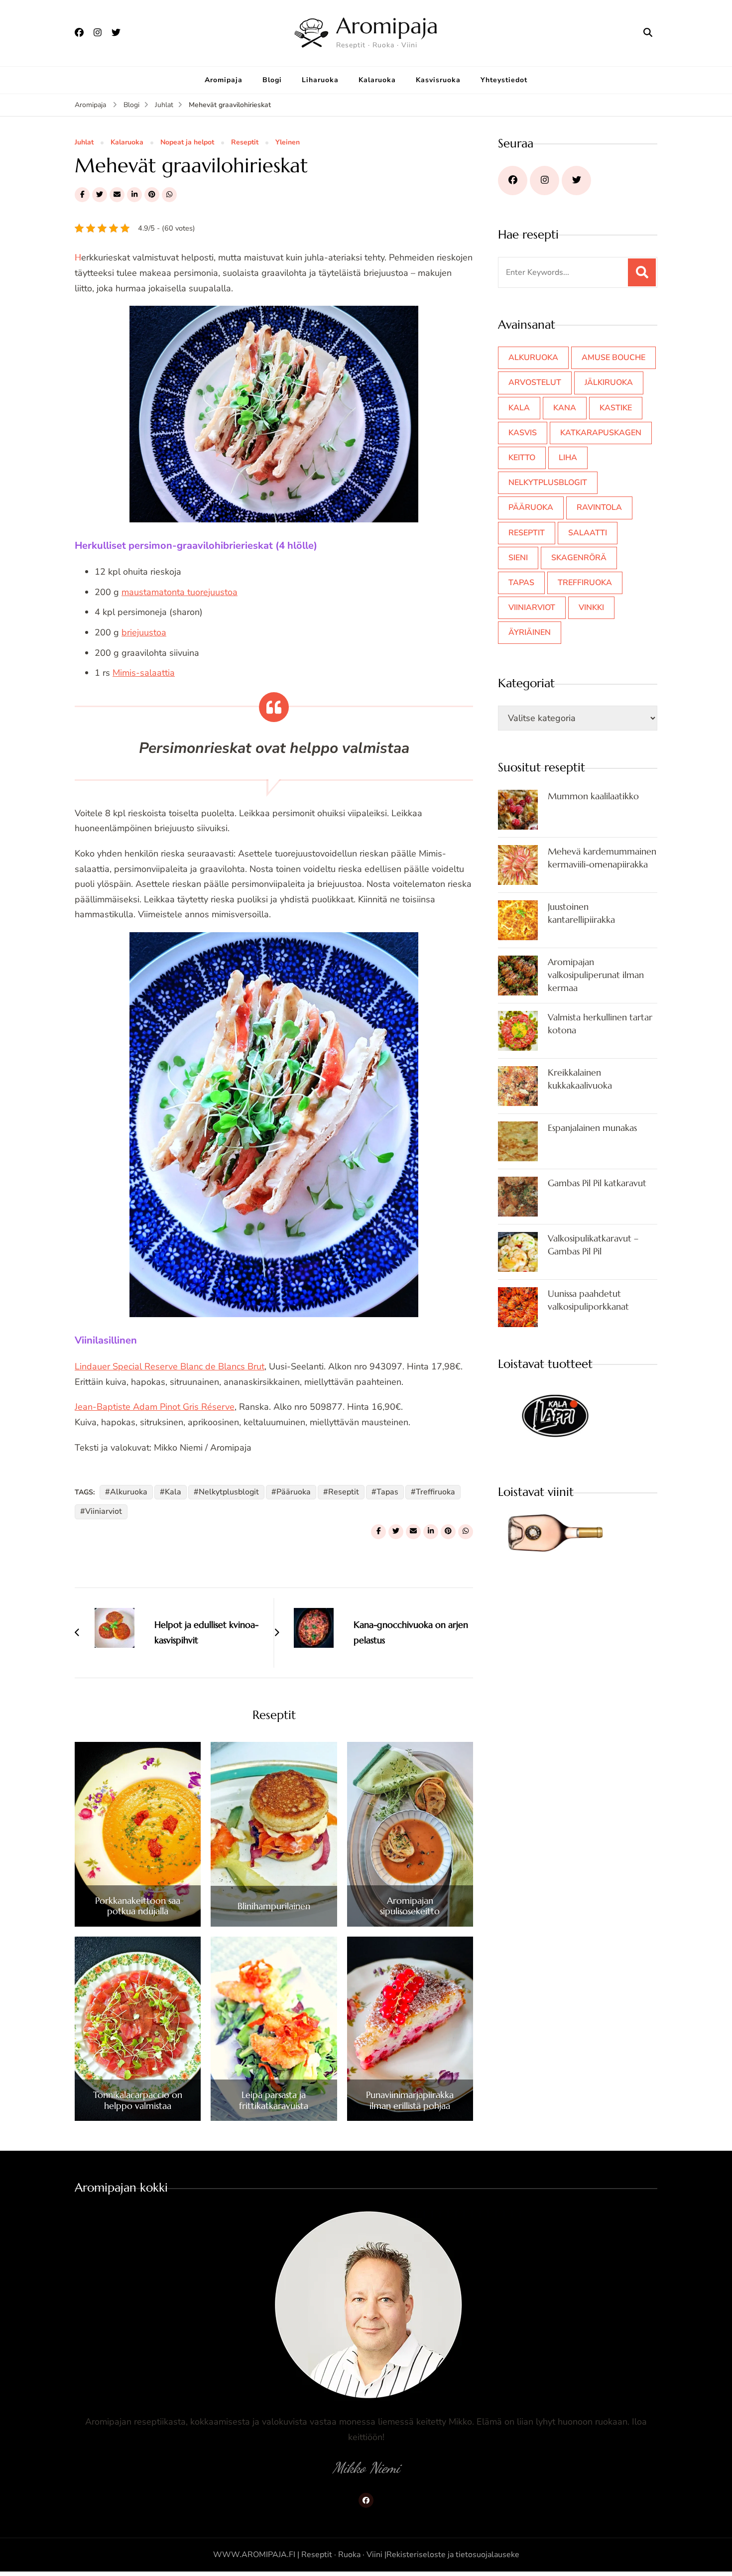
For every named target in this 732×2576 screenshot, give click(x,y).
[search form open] (648, 33)
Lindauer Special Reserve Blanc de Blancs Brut (170, 1366)
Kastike (616, 408)
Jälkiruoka (609, 382)
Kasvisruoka (438, 80)
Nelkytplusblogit (229, 1492)
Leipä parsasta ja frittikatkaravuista (274, 2100)
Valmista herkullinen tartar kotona (600, 1024)
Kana (565, 408)
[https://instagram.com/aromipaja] (545, 181)
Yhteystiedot (504, 80)
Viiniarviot (104, 1511)
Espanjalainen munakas (592, 1128)
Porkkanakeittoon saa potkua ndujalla (138, 1906)
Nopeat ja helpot (187, 143)
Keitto (522, 458)
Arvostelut (535, 382)
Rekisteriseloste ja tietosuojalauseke (453, 2555)
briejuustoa (144, 632)
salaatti (588, 533)
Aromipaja (387, 26)
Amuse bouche (613, 358)
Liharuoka (320, 80)
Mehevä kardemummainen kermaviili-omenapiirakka (602, 858)
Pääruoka (294, 1492)
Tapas (387, 1492)
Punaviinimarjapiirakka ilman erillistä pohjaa (410, 2100)
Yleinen (288, 143)
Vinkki (591, 608)
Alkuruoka (129, 1492)
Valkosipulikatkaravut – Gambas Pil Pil (593, 1245)
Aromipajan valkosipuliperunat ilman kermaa (596, 975)
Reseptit (245, 143)
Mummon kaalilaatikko (593, 796)
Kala (173, 1492)
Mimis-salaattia (144, 673)
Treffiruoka (435, 1492)
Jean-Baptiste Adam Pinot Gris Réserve (155, 1407)
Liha (568, 458)
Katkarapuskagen (601, 433)
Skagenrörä (579, 558)
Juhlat (84, 143)
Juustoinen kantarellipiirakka (581, 913)
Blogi (272, 80)
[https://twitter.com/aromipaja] (576, 181)
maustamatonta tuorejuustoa (180, 592)
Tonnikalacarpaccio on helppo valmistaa (138, 2100)
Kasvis (523, 433)
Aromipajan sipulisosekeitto (410, 1906)
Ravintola (599, 507)
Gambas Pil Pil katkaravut (597, 1183)
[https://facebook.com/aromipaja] (513, 181)
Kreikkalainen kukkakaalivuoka (580, 1079)
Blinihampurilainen (274, 1906)
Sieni (518, 558)
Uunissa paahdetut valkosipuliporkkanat (588, 1300)
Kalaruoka (377, 80)
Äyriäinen (530, 632)
